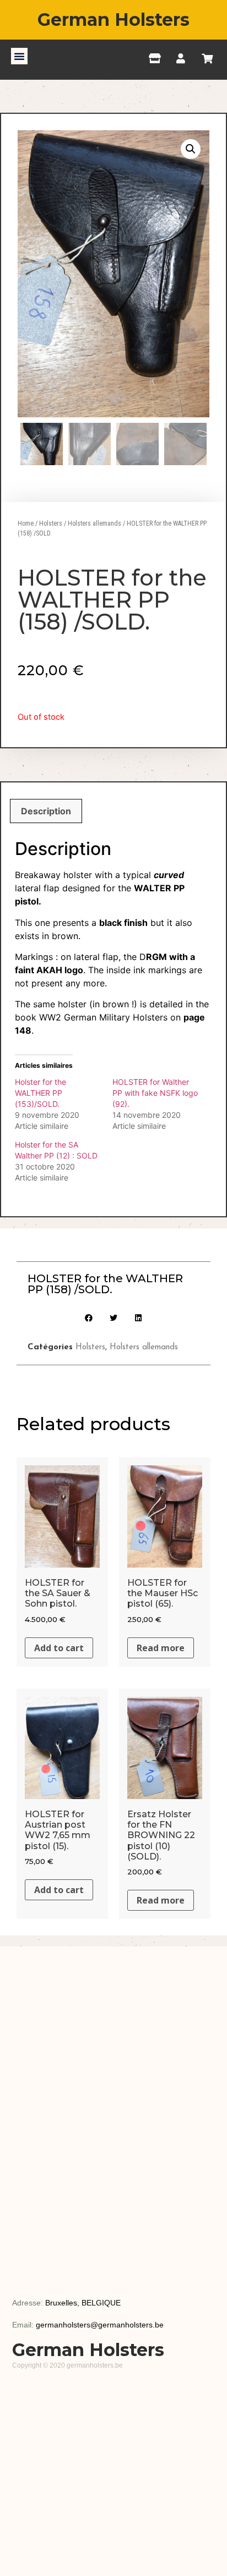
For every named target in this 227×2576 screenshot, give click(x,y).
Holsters (51, 523)
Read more (161, 1648)
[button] (19, 56)
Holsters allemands (94, 523)
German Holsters (113, 20)
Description (46, 811)
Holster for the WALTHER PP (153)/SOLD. (40, 1093)
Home (26, 523)
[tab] (46, 811)
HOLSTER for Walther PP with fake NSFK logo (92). (155, 1093)
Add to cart (59, 1648)
